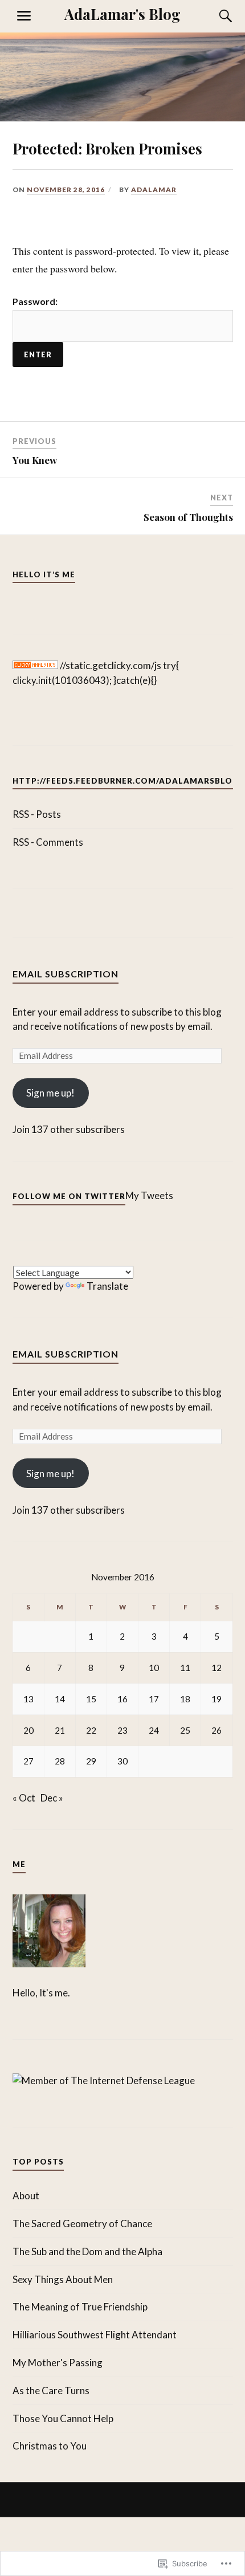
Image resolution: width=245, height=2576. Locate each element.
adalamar (154, 189)
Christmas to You (50, 2446)
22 (91, 1730)
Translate (107, 1286)
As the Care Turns (51, 2390)
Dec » (52, 1798)
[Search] (215, 16)
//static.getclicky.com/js (111, 665)
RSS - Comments (48, 842)
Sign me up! (50, 1093)
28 (60, 1761)
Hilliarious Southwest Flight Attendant (95, 2335)
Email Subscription (66, 974)
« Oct (24, 1798)
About (26, 2196)
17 (154, 1699)
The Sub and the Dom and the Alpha (87, 2251)
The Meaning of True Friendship (80, 2307)
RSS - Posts (37, 814)
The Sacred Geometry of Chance (82, 2224)
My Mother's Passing (58, 2363)
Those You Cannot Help (63, 2418)
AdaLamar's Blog (122, 14)
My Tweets (149, 1195)
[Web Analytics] (35, 665)
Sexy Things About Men (63, 2279)
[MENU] (24, 16)
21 (60, 1730)
